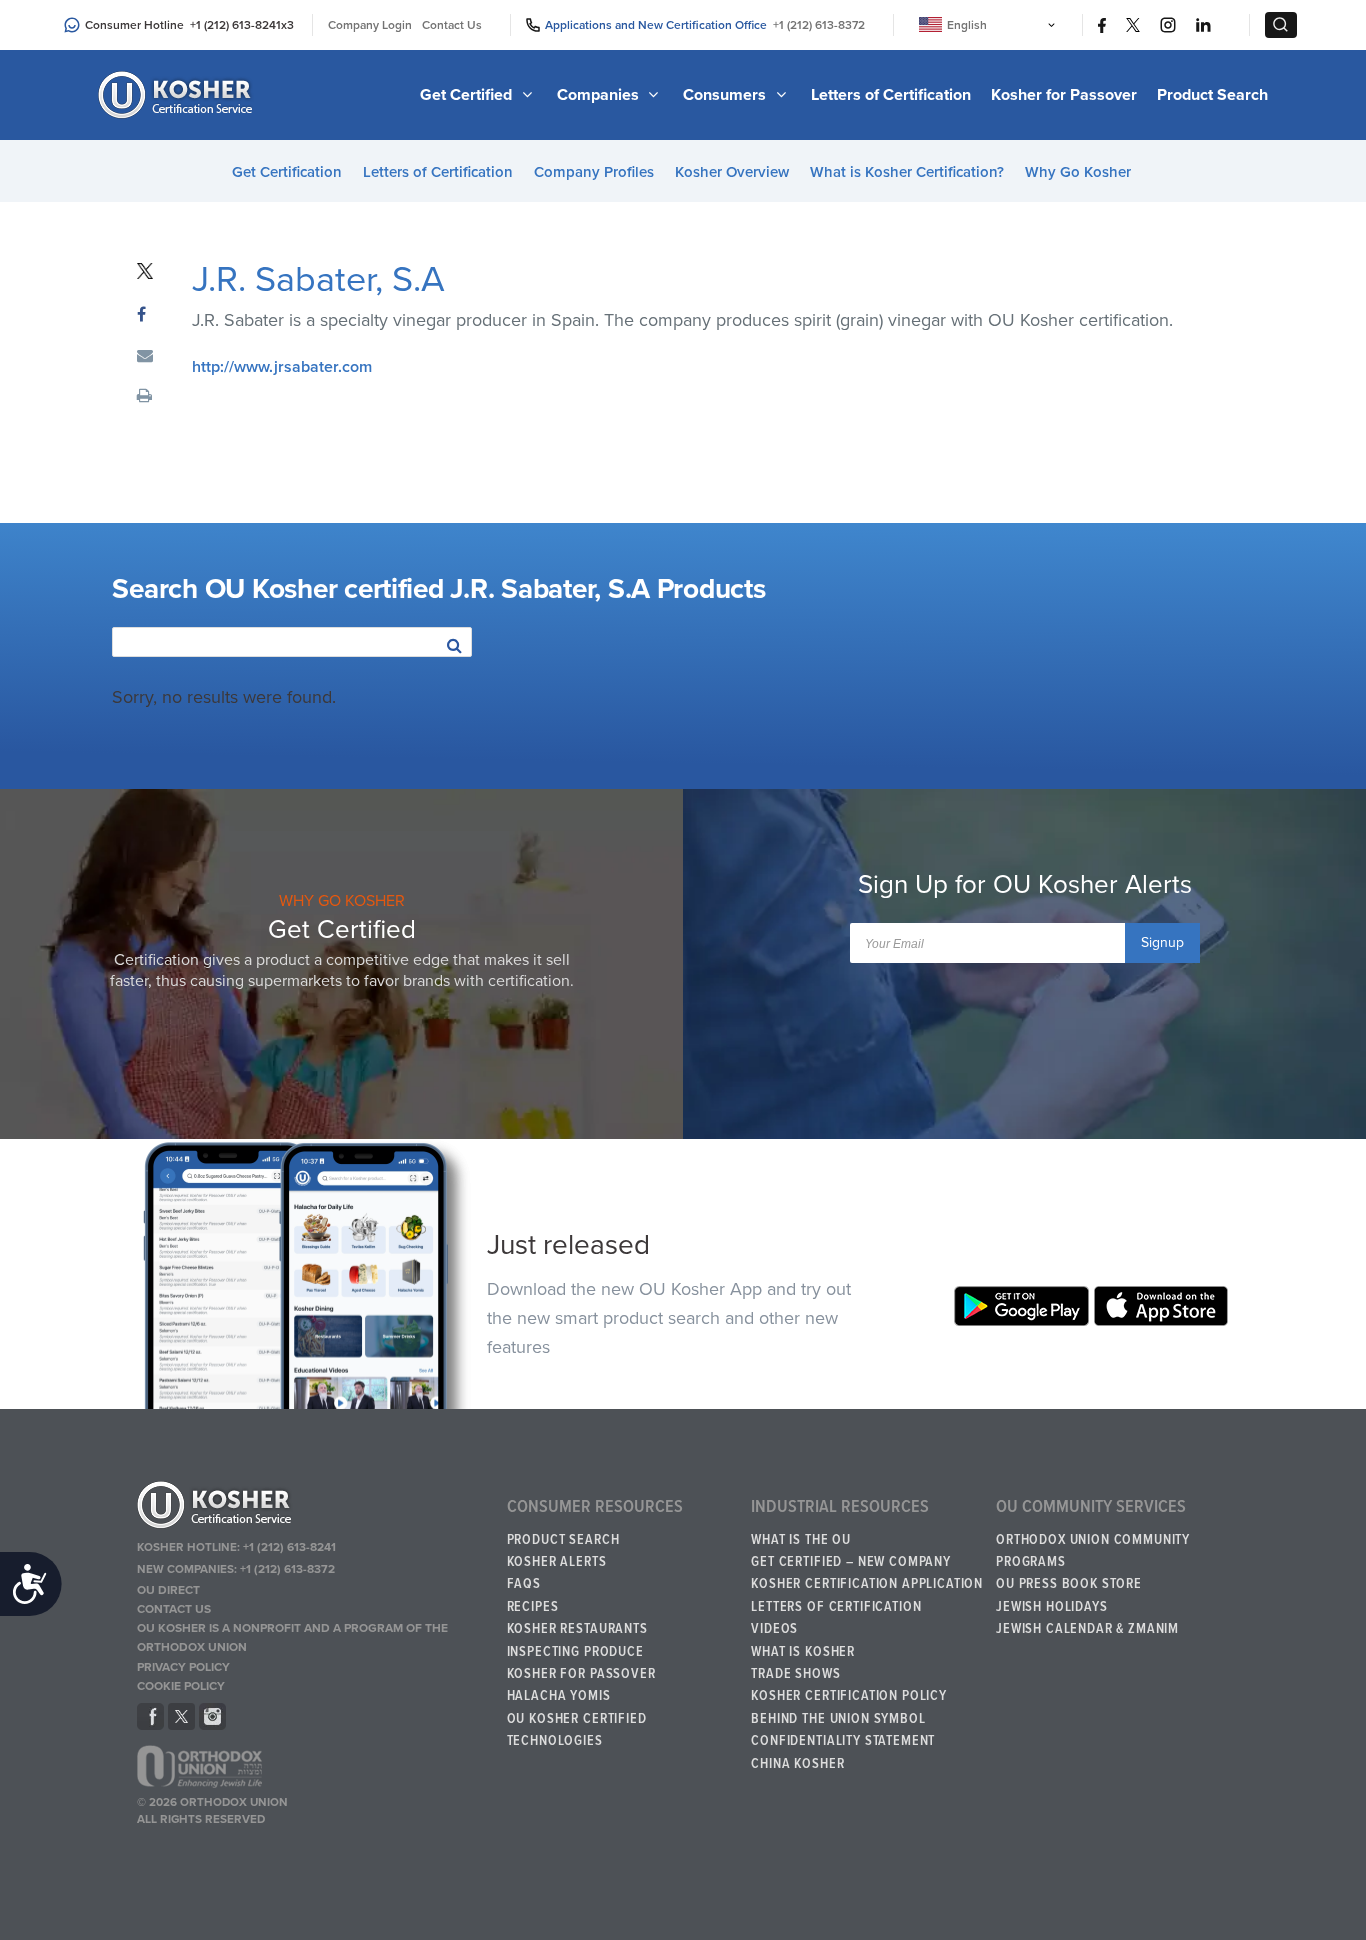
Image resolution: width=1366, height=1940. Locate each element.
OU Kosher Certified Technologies (577, 1730)
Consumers (726, 95)
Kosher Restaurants (577, 1629)
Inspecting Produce (575, 1652)
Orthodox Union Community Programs (1093, 1551)
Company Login (370, 25)
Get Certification (287, 172)
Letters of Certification (891, 95)
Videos (774, 1629)
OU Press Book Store (1069, 1584)
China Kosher (797, 1764)
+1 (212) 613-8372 (819, 25)
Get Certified (468, 95)
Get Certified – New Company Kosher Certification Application (867, 1573)
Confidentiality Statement (843, 1741)
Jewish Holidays (1052, 1607)
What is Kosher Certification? (907, 172)
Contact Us (452, 25)
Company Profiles (594, 172)
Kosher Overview (732, 172)
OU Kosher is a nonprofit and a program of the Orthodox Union (292, 1637)
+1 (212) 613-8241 (235, 25)
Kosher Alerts (557, 1562)
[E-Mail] (145, 357)
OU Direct (168, 1590)
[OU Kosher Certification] (178, 95)
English (967, 25)
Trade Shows (795, 1674)
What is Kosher (803, 1652)
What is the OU (801, 1540)
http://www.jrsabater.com (282, 367)
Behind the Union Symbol (838, 1719)
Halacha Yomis (559, 1696)
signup (1162, 942)
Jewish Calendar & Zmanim (1087, 1629)
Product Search (1212, 95)
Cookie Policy (181, 1686)
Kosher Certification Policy (849, 1696)
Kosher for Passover (1064, 95)
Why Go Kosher (1078, 172)
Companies (600, 95)
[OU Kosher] (313, 1508)
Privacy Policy (183, 1667)
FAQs (524, 1584)
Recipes (533, 1607)
